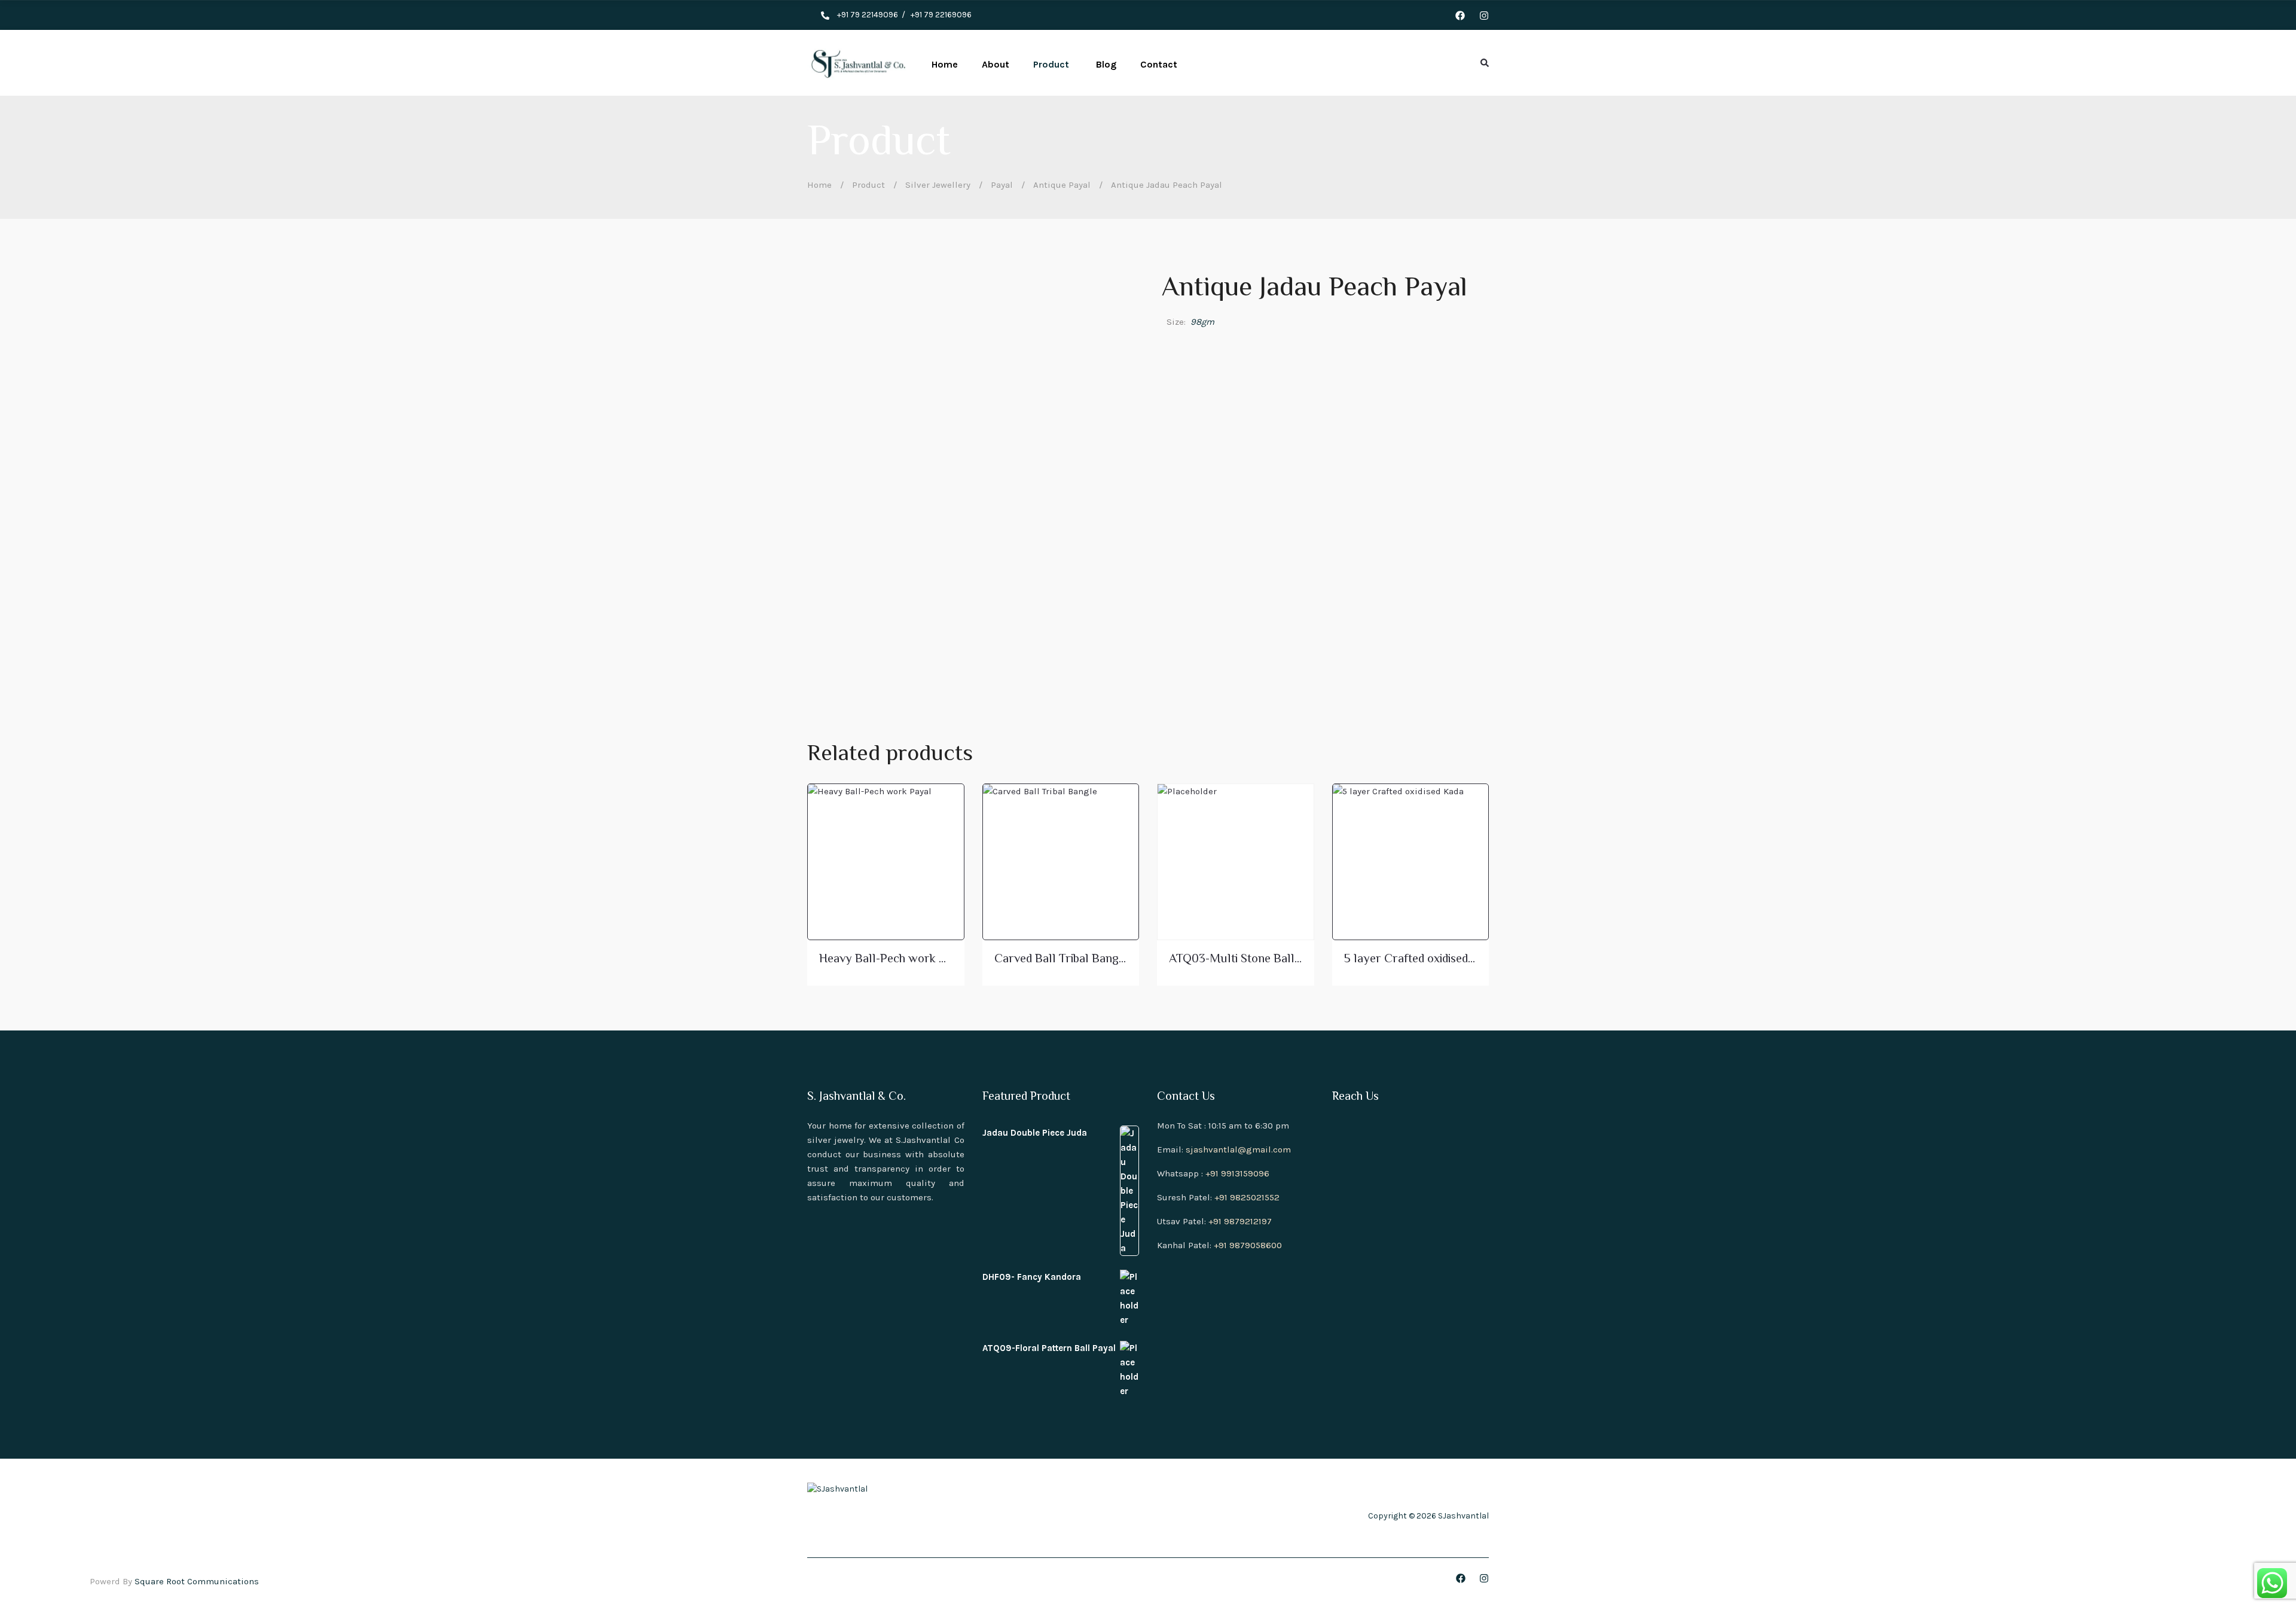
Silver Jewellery (938, 185)
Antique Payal (1062, 185)
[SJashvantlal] (857, 63)
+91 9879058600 (1248, 1245)
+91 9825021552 (1247, 1197)
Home (819, 185)
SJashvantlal (1463, 1516)
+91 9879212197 (1240, 1221)
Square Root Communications (197, 1581)
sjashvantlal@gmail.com (1238, 1149)
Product (868, 185)
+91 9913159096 (1237, 1173)
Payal (1002, 185)
